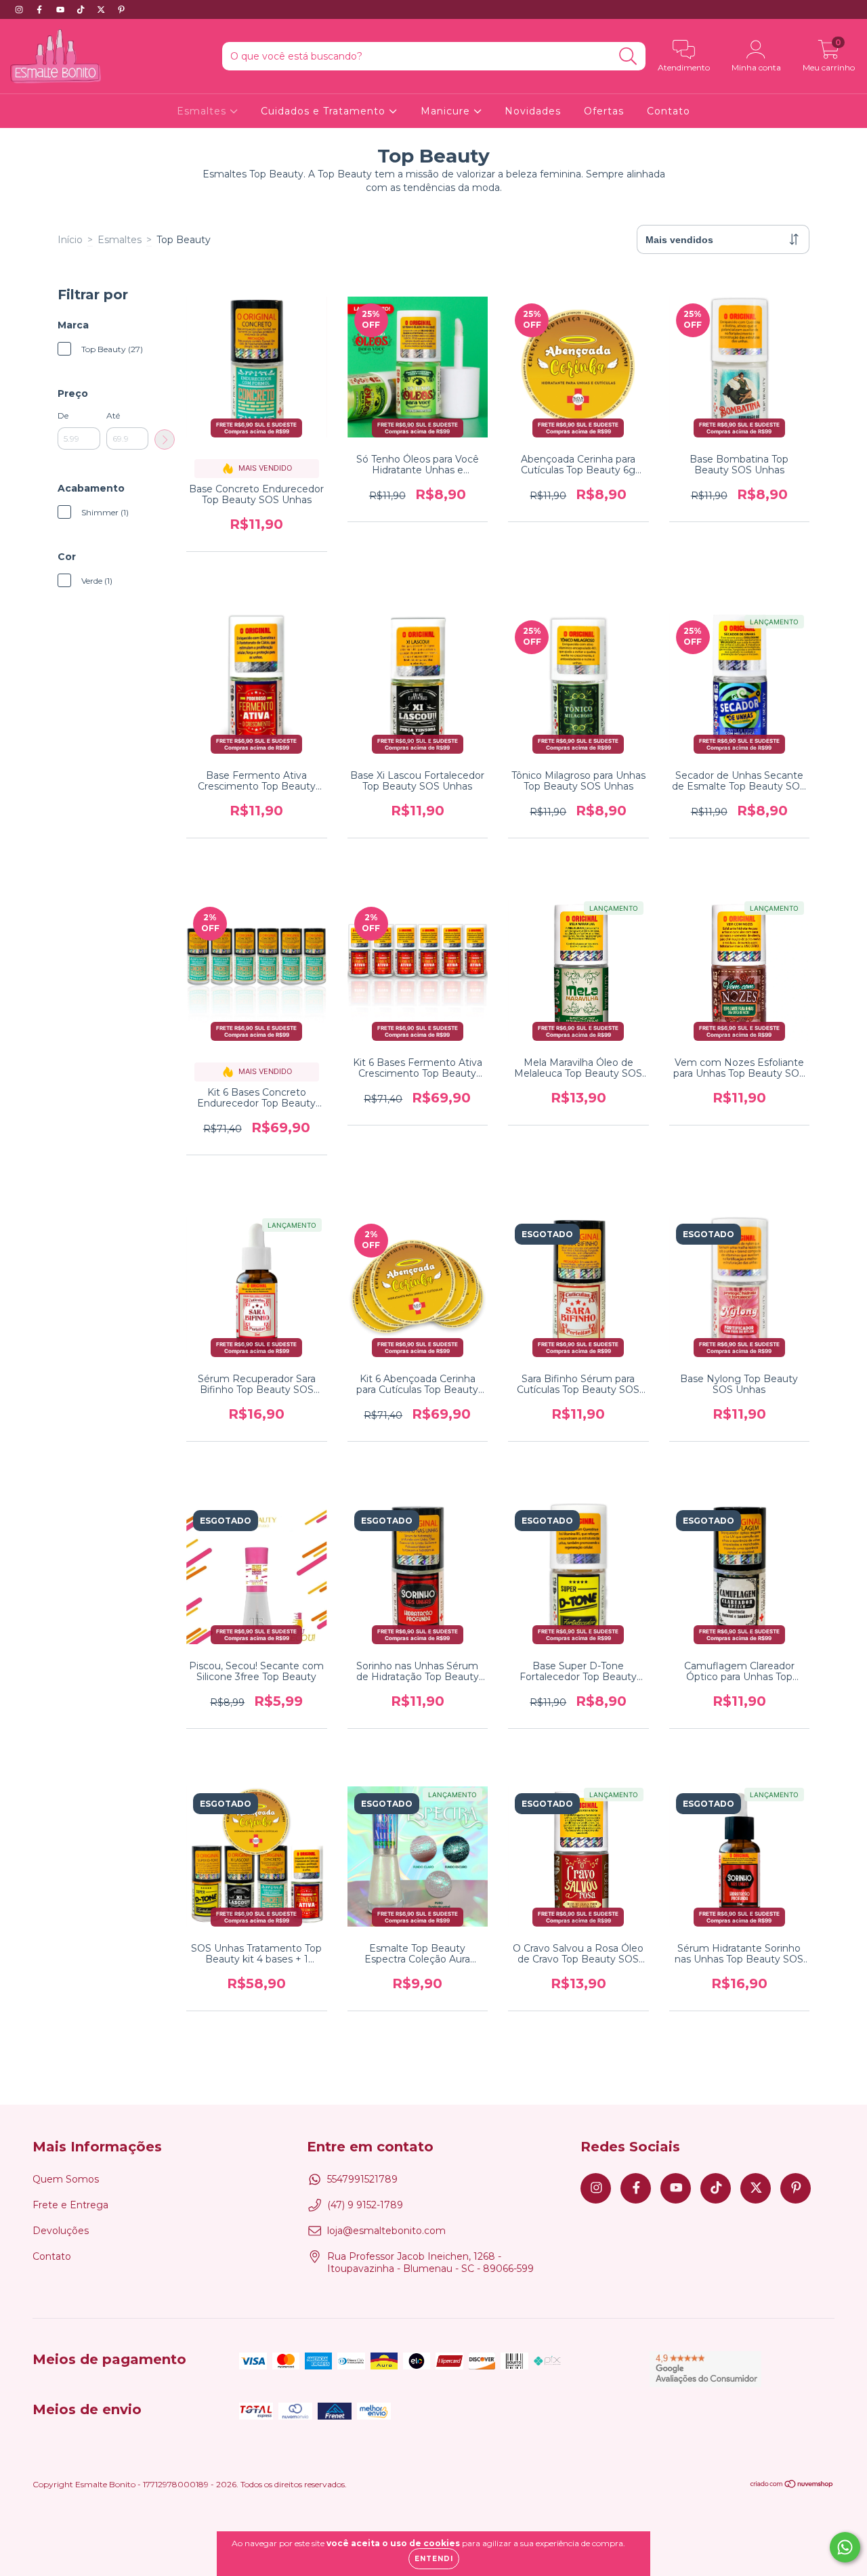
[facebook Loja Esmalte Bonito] (41, 9)
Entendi (434, 2559)
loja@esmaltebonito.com (386, 2231)
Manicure (447, 111)
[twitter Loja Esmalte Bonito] (102, 9)
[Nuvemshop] (792, 2486)
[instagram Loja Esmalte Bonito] (20, 9)
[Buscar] (628, 57)
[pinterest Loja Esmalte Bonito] (121, 9)
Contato (669, 111)
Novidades (533, 111)
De (63, 415)
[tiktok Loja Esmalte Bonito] (82, 9)
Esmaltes (203, 111)
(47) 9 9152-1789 (365, 2205)
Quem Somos (66, 2179)
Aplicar (165, 439)
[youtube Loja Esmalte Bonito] (62, 9)
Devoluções (61, 2231)
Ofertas (604, 111)
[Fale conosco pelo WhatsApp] (845, 2547)
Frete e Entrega (70, 2205)
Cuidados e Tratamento (325, 111)
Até (113, 415)
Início (70, 240)
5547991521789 (362, 2179)
